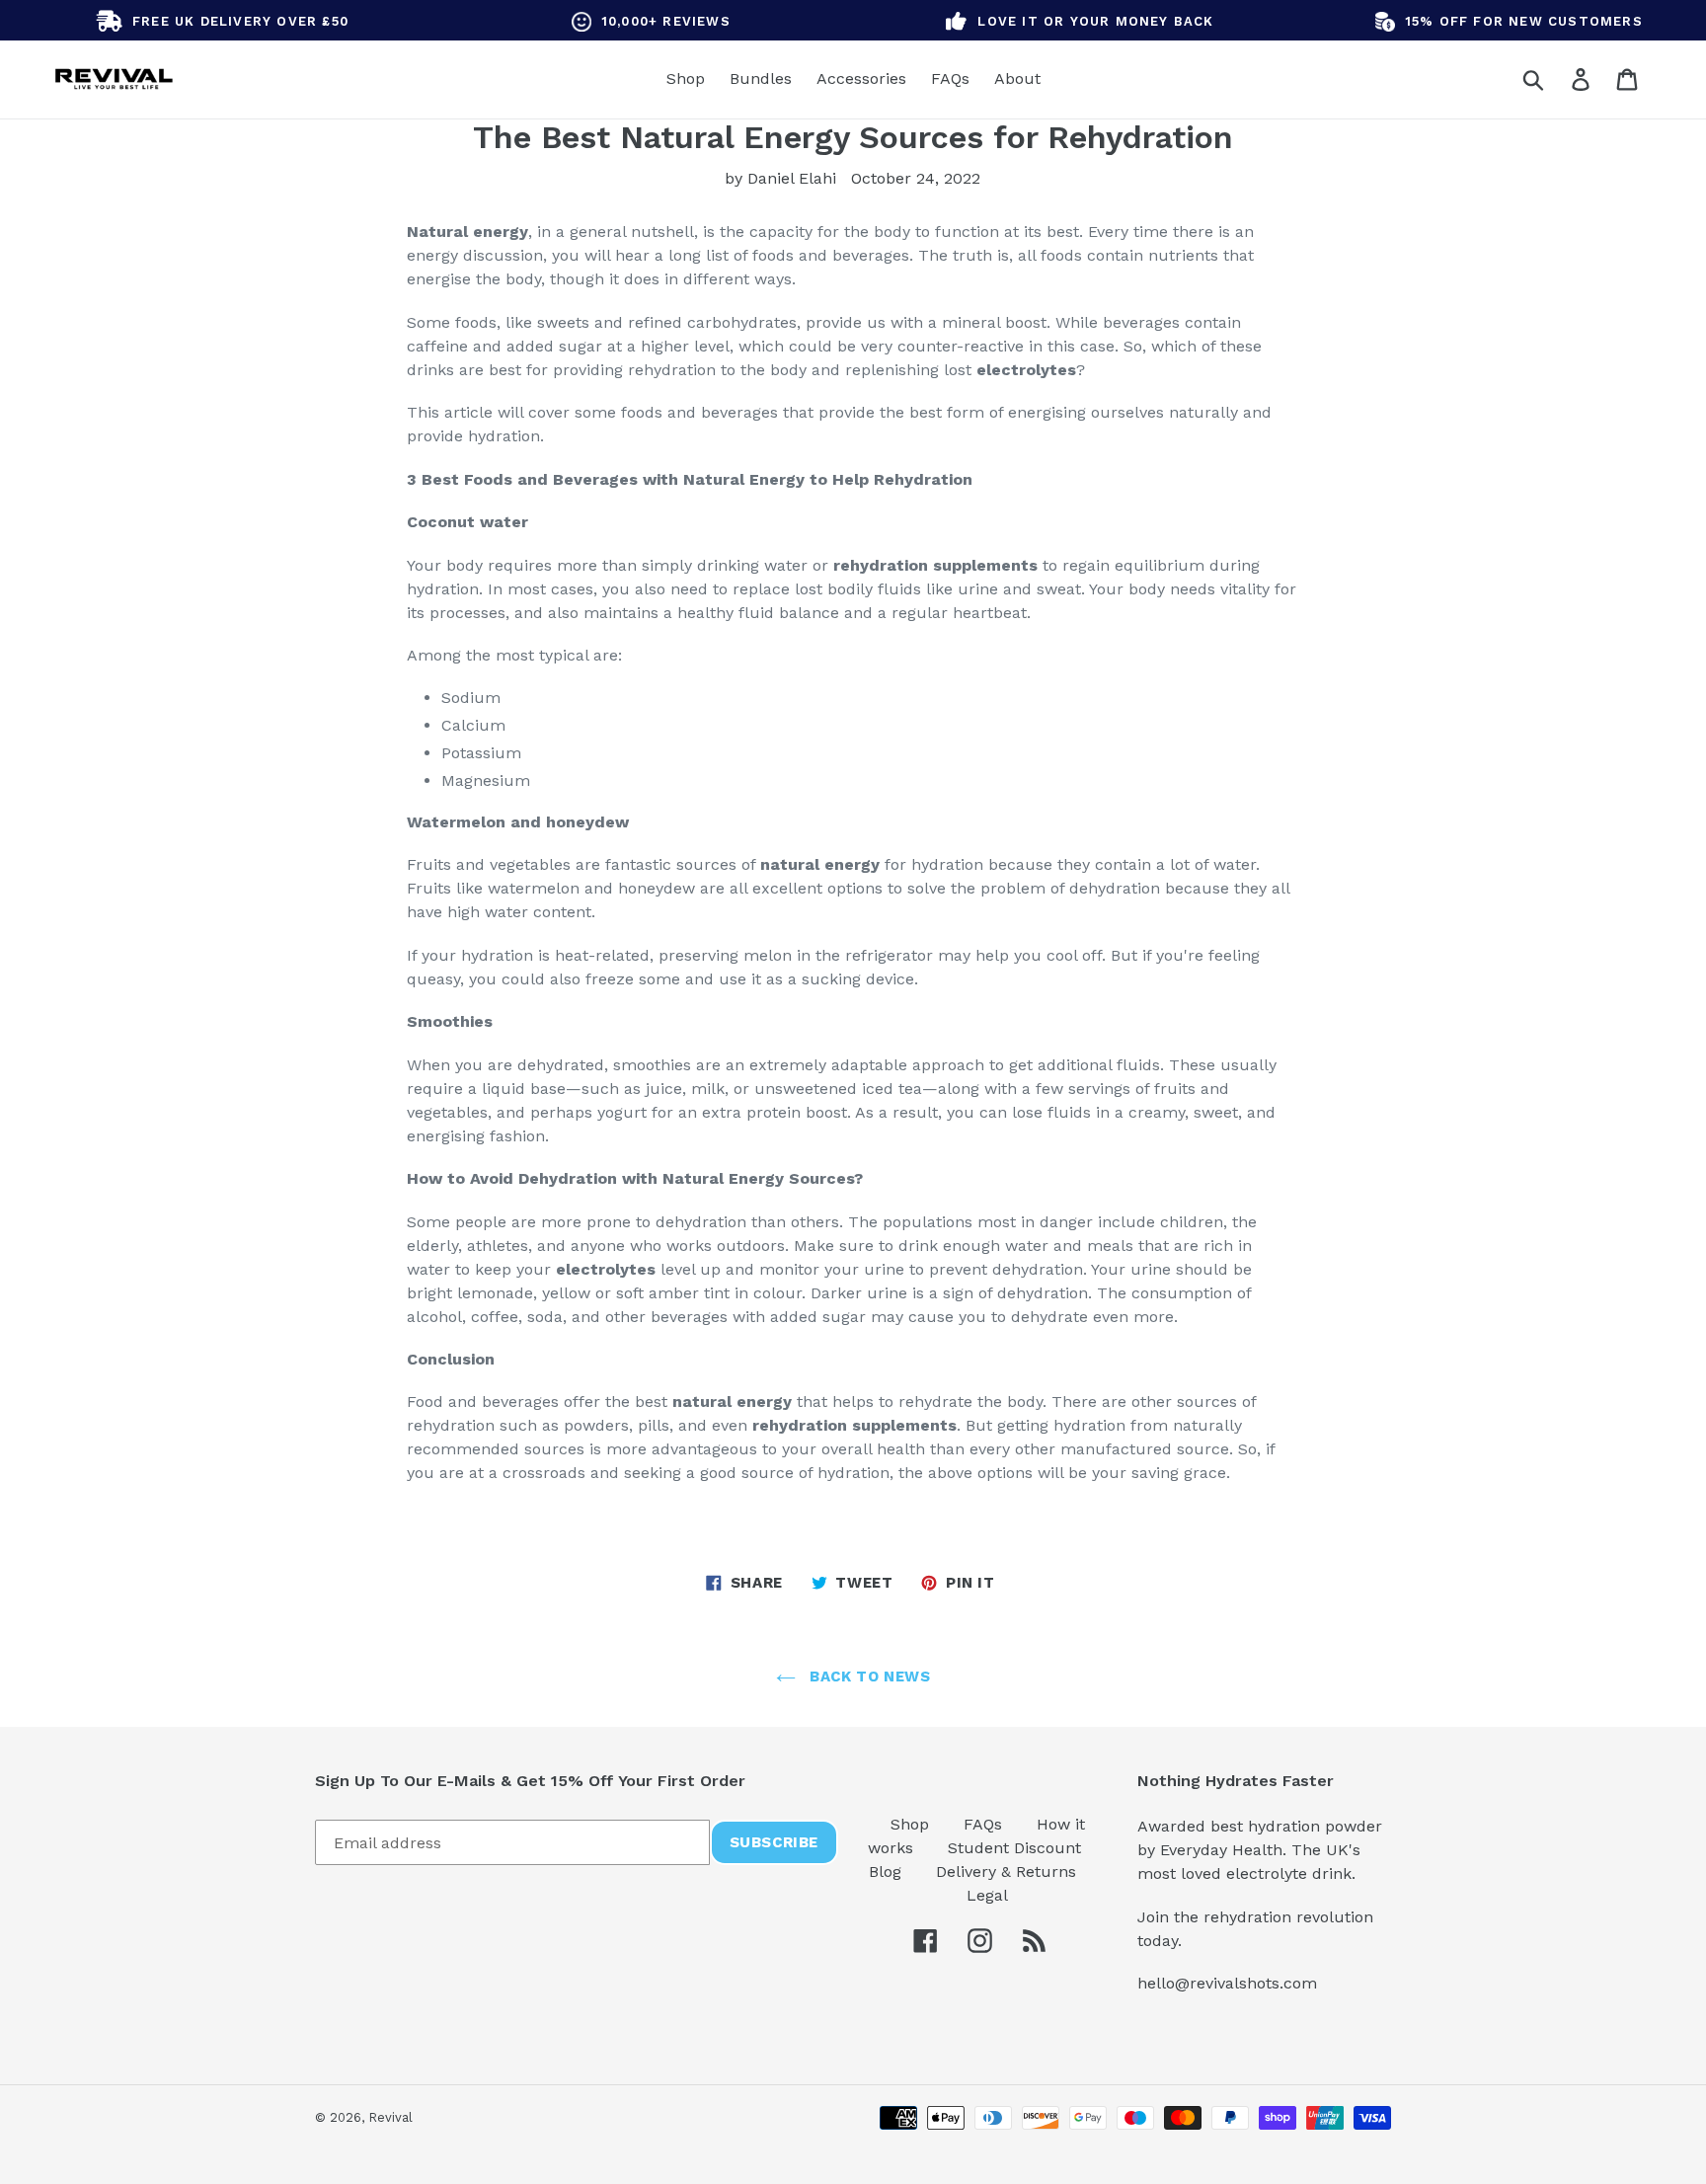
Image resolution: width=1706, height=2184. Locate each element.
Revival (390, 2117)
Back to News (868, 1677)
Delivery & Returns (1006, 1872)
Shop (912, 1824)
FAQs (985, 1824)
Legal (987, 1895)
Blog (888, 1872)
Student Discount (1014, 1848)
